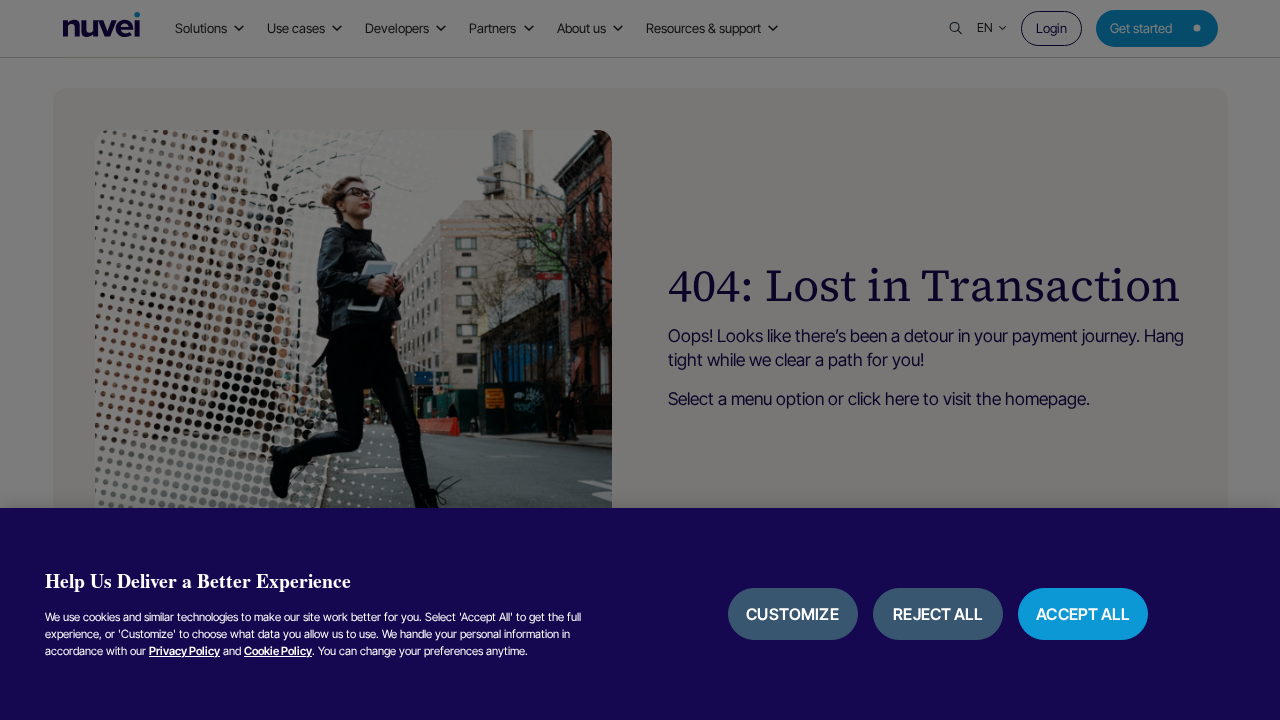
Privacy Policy (184, 651)
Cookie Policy (278, 651)
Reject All (937, 614)
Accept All (1082, 614)
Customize (792, 614)
